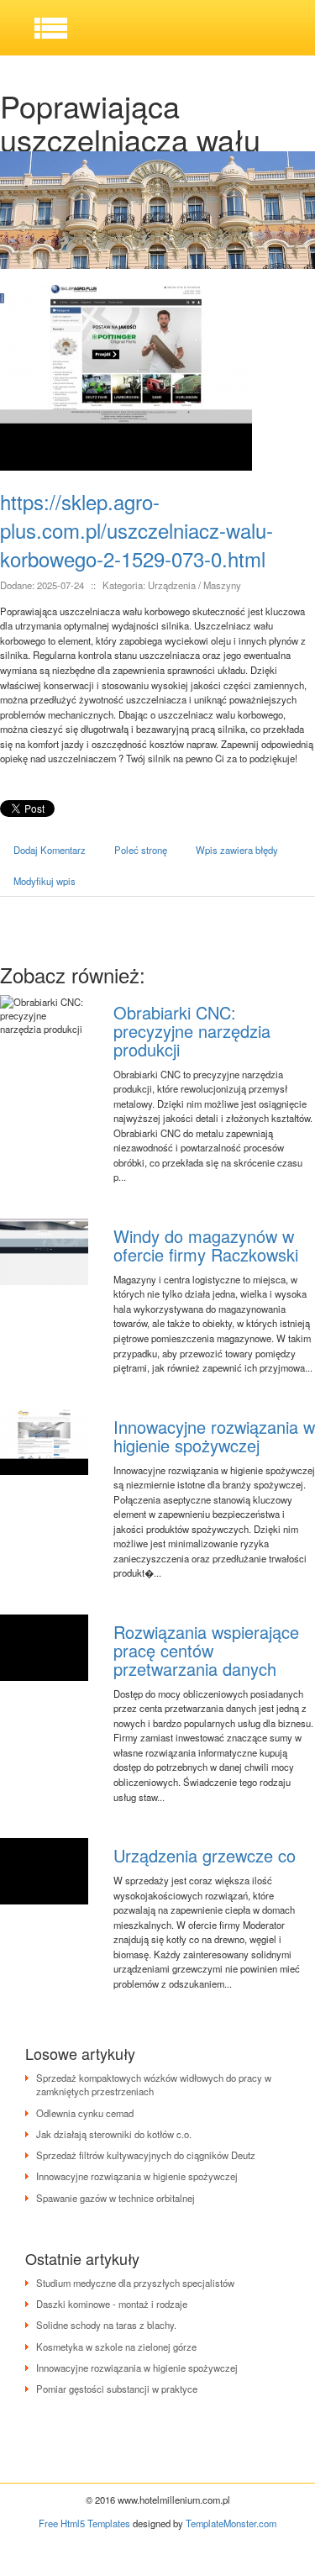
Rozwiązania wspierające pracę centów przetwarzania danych (206, 1650)
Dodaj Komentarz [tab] (50, 850)
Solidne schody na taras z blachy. (106, 2325)
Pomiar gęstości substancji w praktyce (117, 2389)
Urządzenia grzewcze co (205, 1855)
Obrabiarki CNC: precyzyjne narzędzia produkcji (192, 1031)
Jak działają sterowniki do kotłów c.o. (114, 2134)
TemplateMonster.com (231, 2523)
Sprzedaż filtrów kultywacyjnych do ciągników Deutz (146, 2155)
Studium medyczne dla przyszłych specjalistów (135, 2283)
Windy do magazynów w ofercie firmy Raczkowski (206, 1245)
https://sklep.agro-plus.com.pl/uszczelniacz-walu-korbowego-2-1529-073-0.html (136, 530)
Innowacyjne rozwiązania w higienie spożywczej (214, 1436)
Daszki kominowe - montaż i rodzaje (112, 2304)
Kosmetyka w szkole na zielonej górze (116, 2347)
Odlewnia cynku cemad (85, 2113)
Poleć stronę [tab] (141, 850)
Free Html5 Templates (84, 2523)
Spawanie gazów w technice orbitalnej (115, 2198)
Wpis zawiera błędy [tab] (237, 850)
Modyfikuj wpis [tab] (45, 881)
